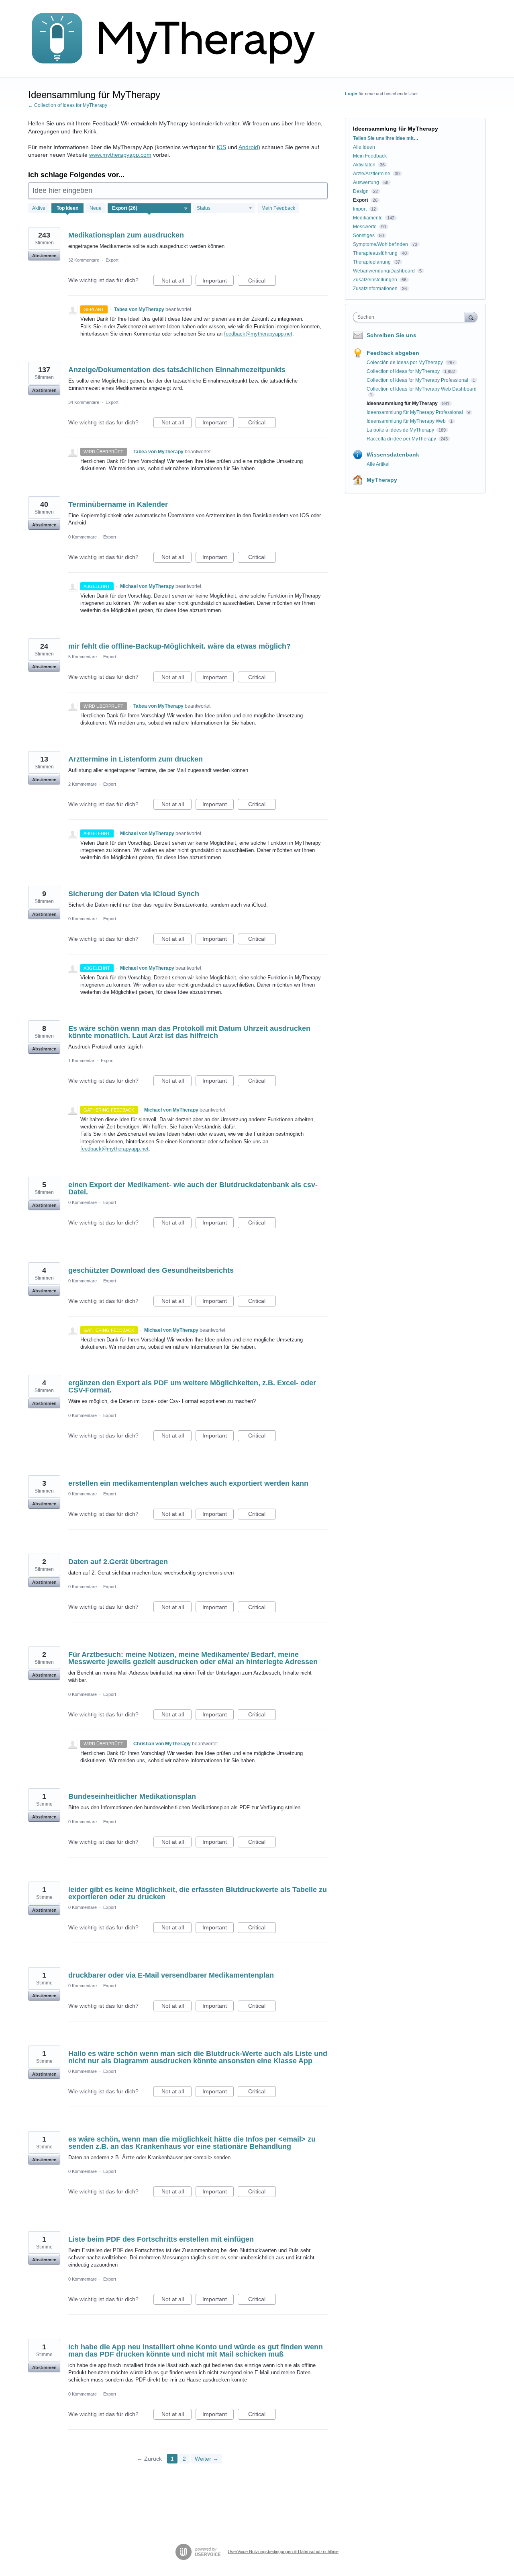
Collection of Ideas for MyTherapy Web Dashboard (422, 389)
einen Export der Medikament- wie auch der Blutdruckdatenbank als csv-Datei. (193, 1188)
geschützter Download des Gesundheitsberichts (151, 1270)
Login (351, 94)
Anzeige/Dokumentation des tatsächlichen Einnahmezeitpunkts (177, 370)
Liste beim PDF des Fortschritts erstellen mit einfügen (161, 2239)
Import (360, 209)
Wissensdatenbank (393, 455)
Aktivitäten (364, 165)
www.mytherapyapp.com (120, 155)
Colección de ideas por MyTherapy (405, 362)
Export (112, 260)
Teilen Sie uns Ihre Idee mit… (386, 138)
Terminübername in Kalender (118, 504)
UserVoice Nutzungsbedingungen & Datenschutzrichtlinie (283, 2551)
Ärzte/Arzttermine (372, 174)
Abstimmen (44, 256)
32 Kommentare (84, 260)
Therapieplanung (372, 262)
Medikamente (368, 218)
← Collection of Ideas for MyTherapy (68, 105)
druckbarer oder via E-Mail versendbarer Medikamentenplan (171, 1975)
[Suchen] (471, 317)
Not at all (176, 282)
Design (361, 191)
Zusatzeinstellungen (375, 280)
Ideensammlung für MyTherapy (403, 403)
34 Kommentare (84, 402)
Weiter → (207, 2459)
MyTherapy (382, 480)
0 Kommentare (83, 537)
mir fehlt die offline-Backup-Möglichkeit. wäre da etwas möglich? (179, 646)
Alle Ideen (364, 147)
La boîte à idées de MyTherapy (401, 430)
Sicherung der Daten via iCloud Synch (134, 894)
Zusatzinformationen (375, 289)
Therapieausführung (375, 253)
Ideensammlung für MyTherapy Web (407, 421)
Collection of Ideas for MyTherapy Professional (418, 380)
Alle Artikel (378, 464)
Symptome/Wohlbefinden (380, 244)
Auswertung (366, 182)
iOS (221, 147)
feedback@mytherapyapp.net (258, 334)
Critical (262, 282)
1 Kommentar (81, 1061)
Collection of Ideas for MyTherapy (404, 371)
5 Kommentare (83, 657)
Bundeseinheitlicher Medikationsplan (132, 1796)
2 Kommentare (83, 784)
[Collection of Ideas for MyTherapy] (179, 39)
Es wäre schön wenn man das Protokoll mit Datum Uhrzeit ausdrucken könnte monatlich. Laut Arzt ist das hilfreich (189, 1032)
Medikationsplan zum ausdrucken (126, 235)
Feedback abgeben (393, 353)
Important (218, 282)
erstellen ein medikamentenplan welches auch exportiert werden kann (188, 1483)
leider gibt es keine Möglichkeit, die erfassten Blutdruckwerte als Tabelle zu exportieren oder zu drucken (198, 1893)
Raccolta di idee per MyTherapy (402, 439)
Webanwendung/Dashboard (384, 271)
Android (248, 147)
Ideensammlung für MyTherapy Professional (415, 412)
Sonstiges (364, 235)
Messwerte (365, 227)
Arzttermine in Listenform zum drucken (136, 759)
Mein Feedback (278, 208)
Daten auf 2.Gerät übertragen (118, 1562)
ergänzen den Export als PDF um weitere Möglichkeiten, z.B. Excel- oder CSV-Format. (192, 1386)
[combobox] (411, 317)
